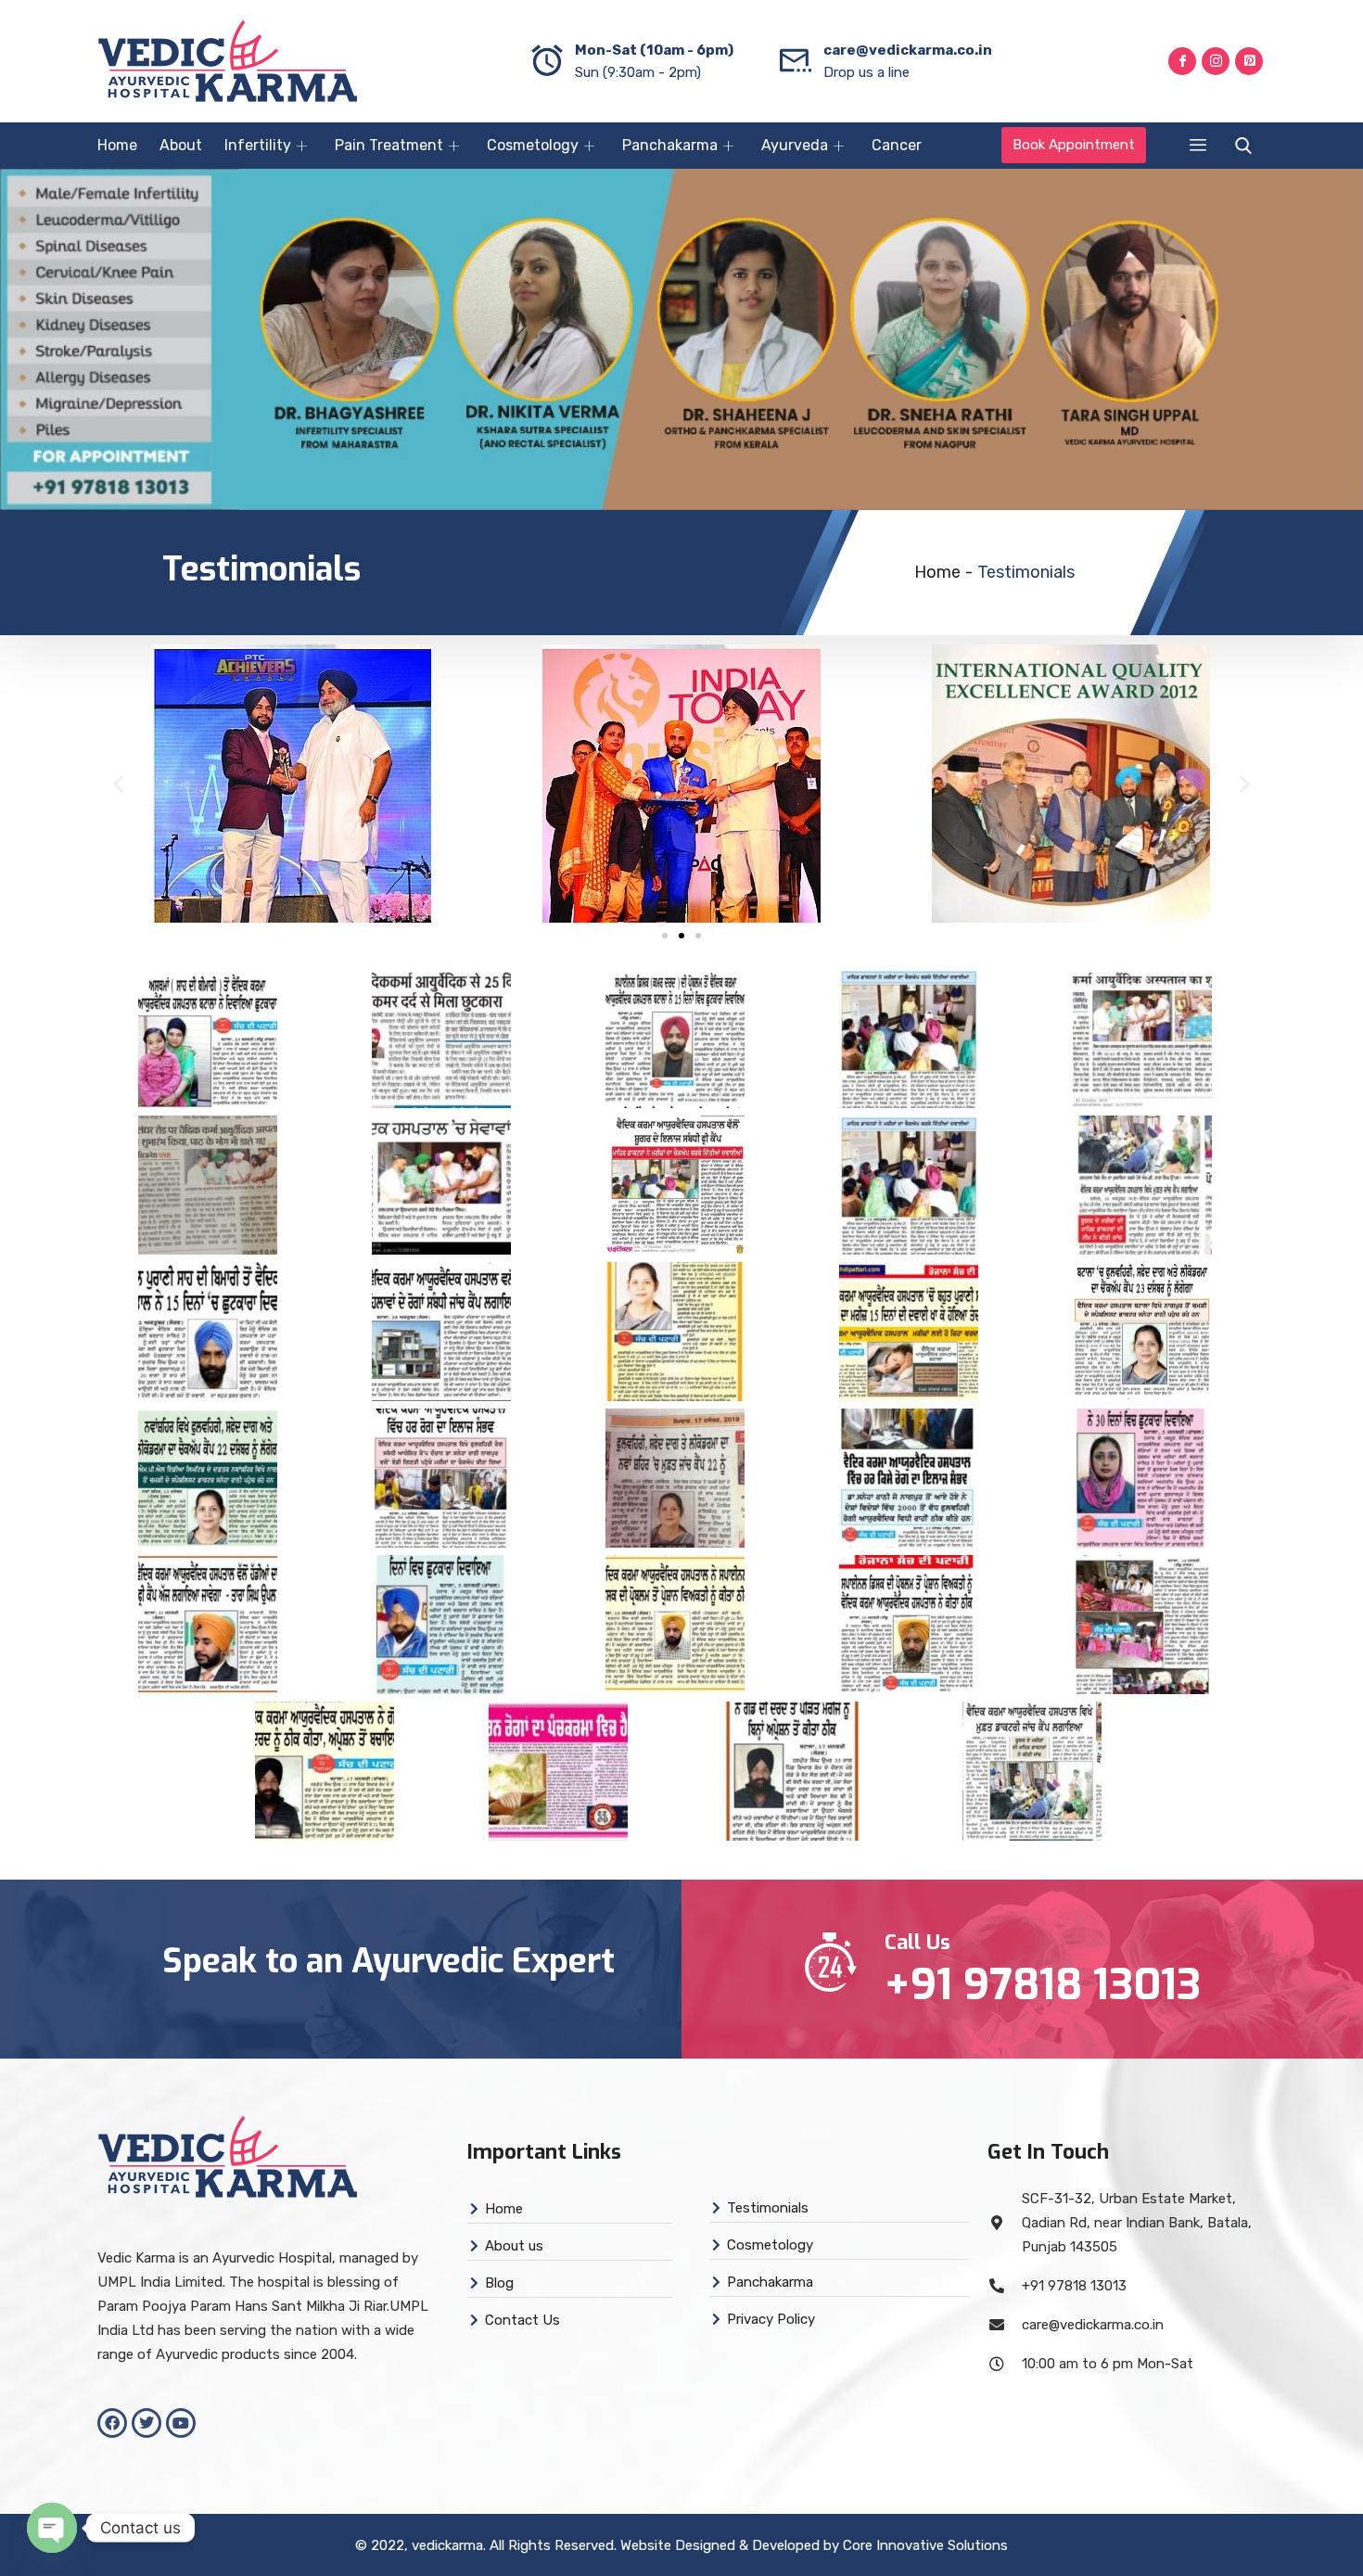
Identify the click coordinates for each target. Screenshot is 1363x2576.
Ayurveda (795, 145)
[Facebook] (1182, 61)
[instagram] (1216, 61)
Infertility (258, 145)
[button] (118, 783)
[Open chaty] (52, 2528)
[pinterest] (1249, 61)
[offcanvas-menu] (1198, 146)
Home (117, 145)
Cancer (897, 145)
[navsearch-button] (1239, 146)
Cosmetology (533, 145)
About (181, 145)
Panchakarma (670, 145)
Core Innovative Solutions (925, 2545)
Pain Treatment (389, 145)
